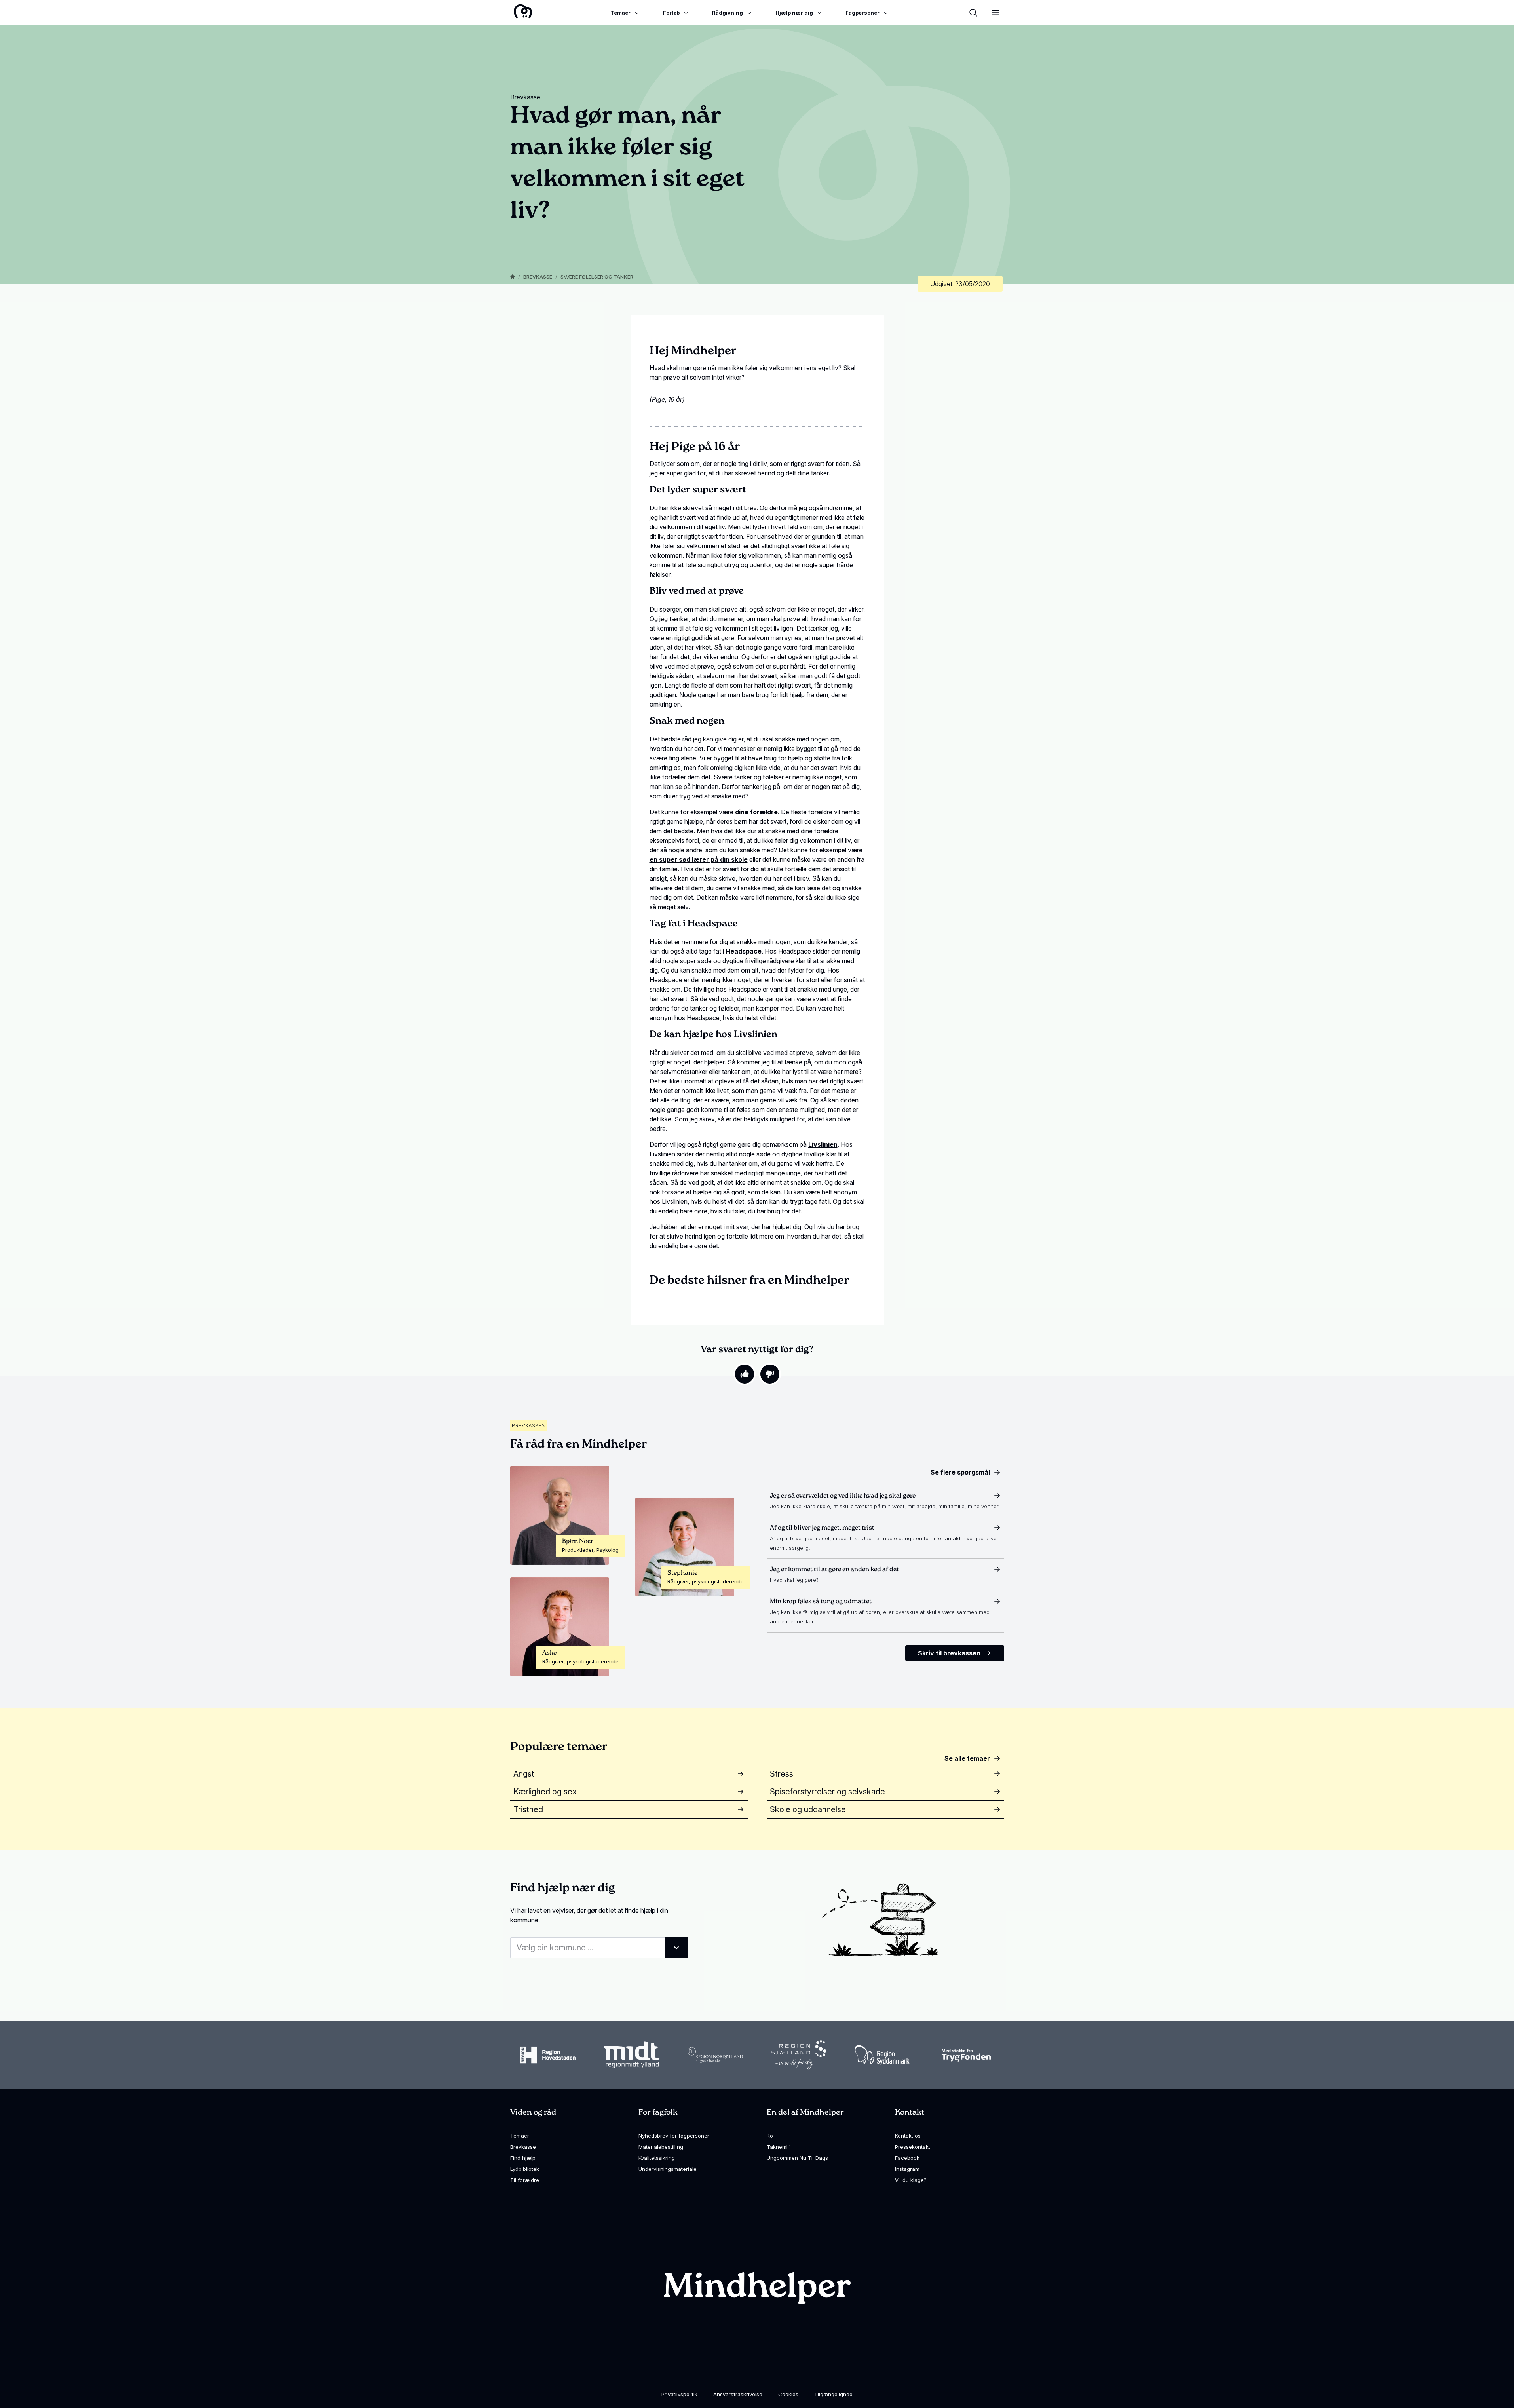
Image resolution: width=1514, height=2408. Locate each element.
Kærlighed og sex (545, 1792)
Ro (770, 2136)
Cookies (788, 2394)
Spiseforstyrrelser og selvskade (827, 1792)
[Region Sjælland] (799, 2055)
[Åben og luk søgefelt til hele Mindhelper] (973, 13)
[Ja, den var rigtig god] (745, 1374)
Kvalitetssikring (657, 2158)
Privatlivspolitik (679, 2394)
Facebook (907, 2158)
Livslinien (823, 1144)
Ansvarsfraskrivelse (738, 2394)
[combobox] (599, 1948)
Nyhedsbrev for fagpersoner (674, 2136)
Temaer (520, 2136)
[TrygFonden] (966, 2055)
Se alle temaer (967, 1758)
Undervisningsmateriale (668, 2169)
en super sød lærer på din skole (699, 859)
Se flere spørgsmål (960, 1472)
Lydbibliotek (525, 2169)
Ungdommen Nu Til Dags (797, 2158)
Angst (524, 1774)
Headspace (744, 951)
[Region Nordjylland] (715, 2055)
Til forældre (525, 2180)
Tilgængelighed (833, 2394)
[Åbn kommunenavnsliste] (676, 1948)
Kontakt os (908, 2136)
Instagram (907, 2169)
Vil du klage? (911, 2180)
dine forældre (756, 812)
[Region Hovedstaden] (548, 2055)
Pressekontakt (913, 2147)
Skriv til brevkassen (949, 1653)
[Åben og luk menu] (995, 13)
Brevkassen (529, 1425)
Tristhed (528, 1809)
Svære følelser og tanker (597, 277)
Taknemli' (779, 2147)
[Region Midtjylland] (631, 2055)
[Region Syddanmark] (882, 2055)
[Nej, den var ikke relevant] (770, 1374)
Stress (782, 1774)
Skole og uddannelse (808, 1809)
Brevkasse (538, 277)
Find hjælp (523, 2158)
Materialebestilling (661, 2147)
